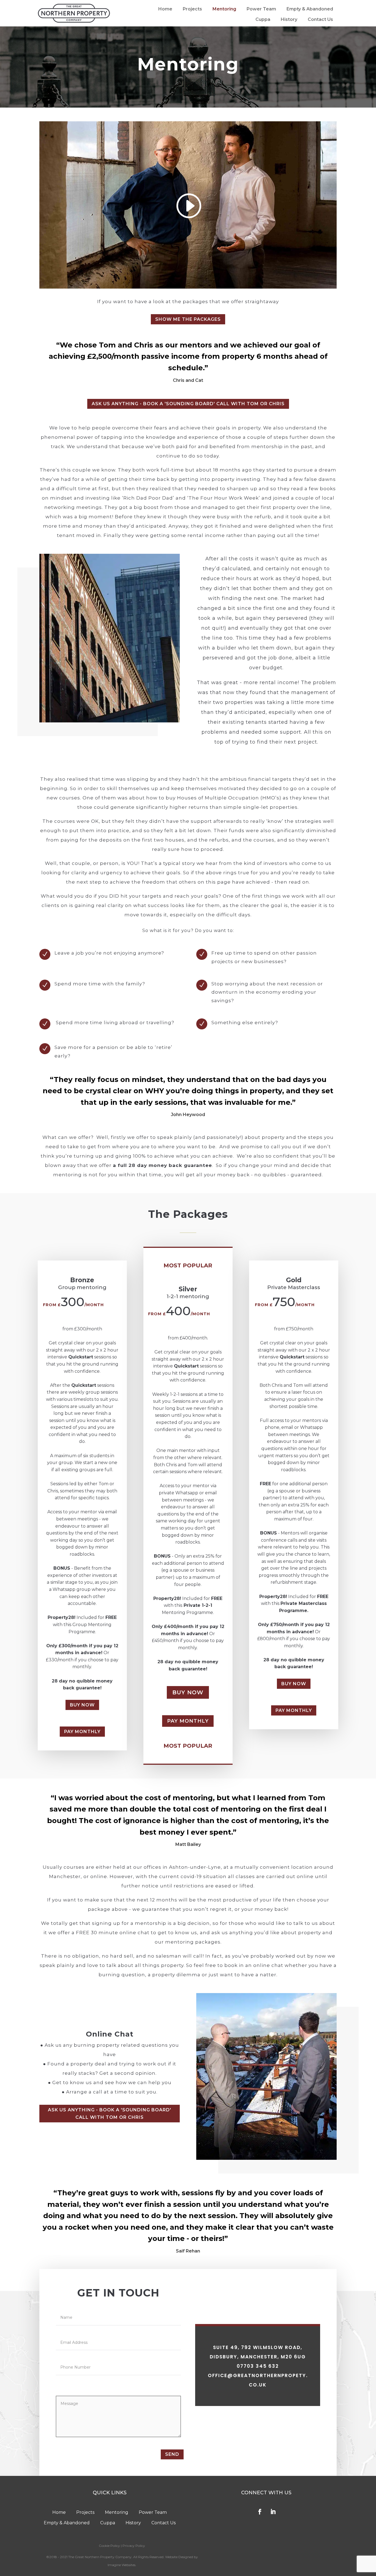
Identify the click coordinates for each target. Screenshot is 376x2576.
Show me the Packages (188, 319)
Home (165, 9)
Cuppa (263, 19)
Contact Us (320, 19)
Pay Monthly (82, 1732)
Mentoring (224, 9)
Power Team (261, 9)
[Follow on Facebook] (260, 2512)
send (172, 2454)
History (289, 19)
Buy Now (82, 1705)
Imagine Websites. (122, 2565)
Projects (192, 9)
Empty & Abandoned (310, 9)
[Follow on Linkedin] (273, 2512)
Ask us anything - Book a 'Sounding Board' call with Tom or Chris (188, 404)
